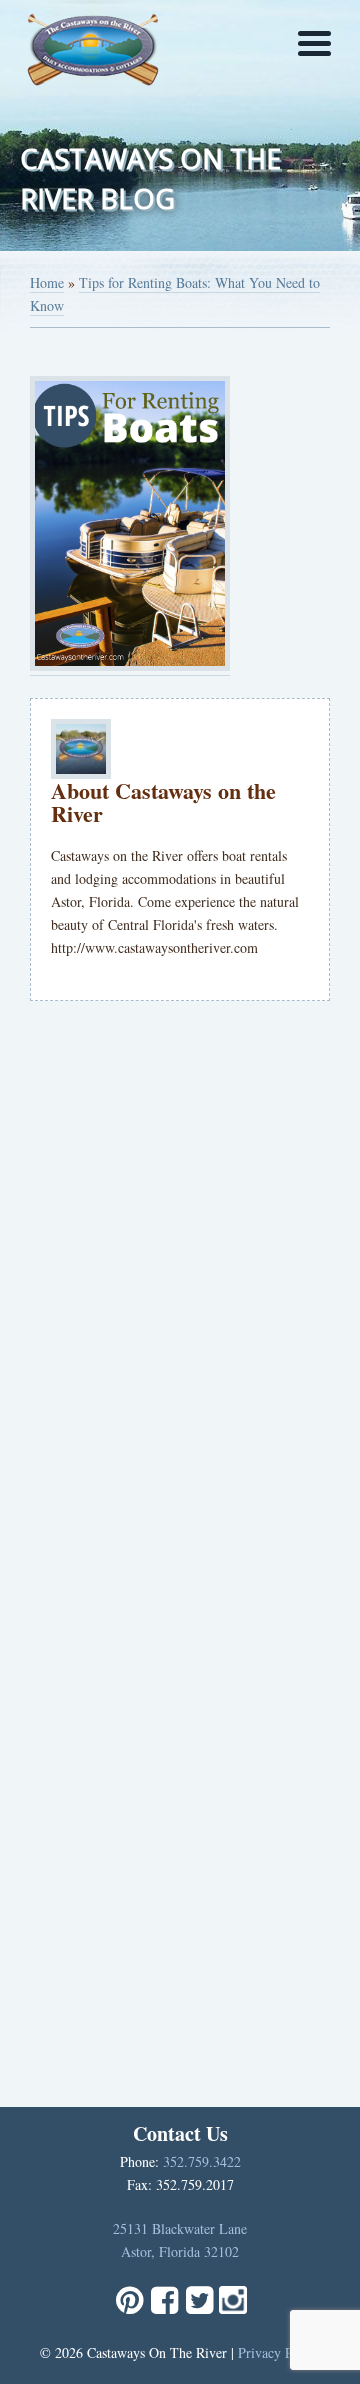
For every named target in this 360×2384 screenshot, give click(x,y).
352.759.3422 (202, 2161)
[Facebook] (164, 2308)
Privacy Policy (279, 2352)
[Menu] (314, 42)
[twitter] (199, 2308)
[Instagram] (233, 2308)
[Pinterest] (129, 2308)
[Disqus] (180, 1293)
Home (47, 282)
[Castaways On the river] (93, 45)
